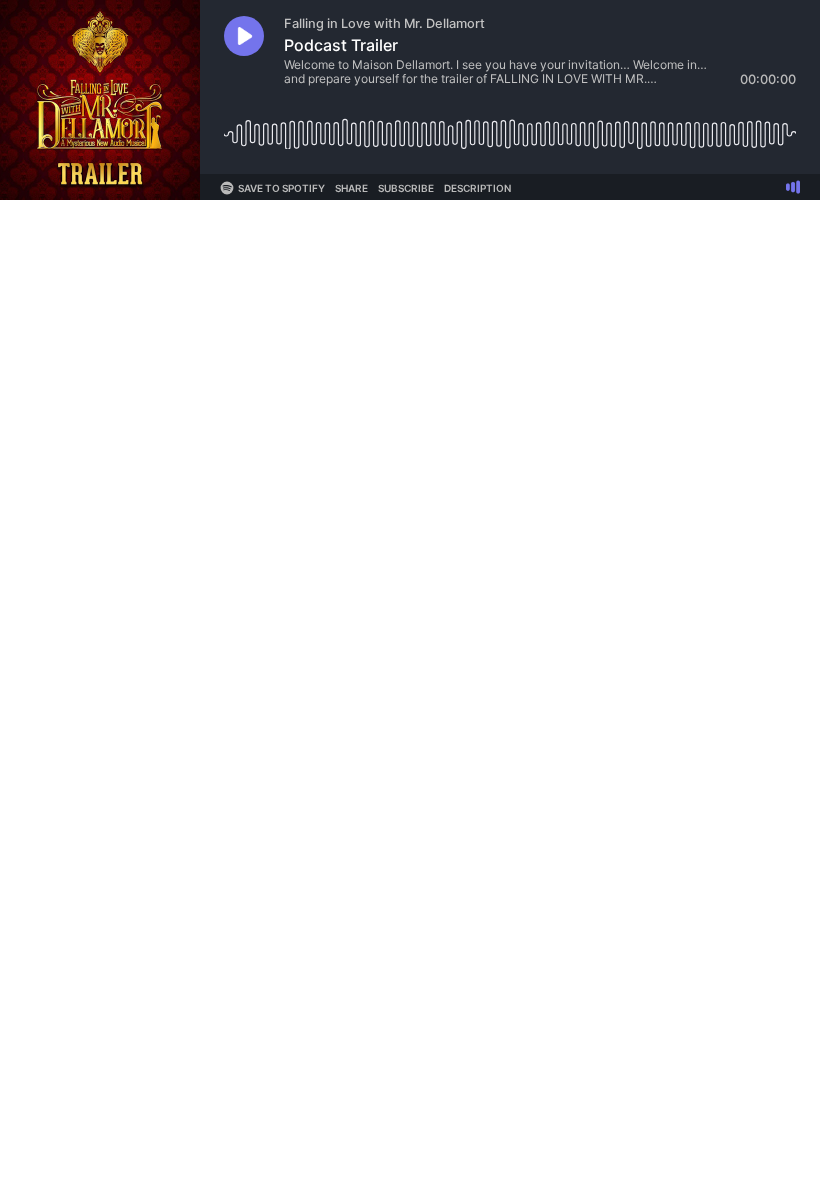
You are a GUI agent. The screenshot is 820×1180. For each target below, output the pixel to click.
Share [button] (351, 188)
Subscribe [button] (406, 188)
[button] (244, 36)
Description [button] (477, 188)
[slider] (510, 126)
